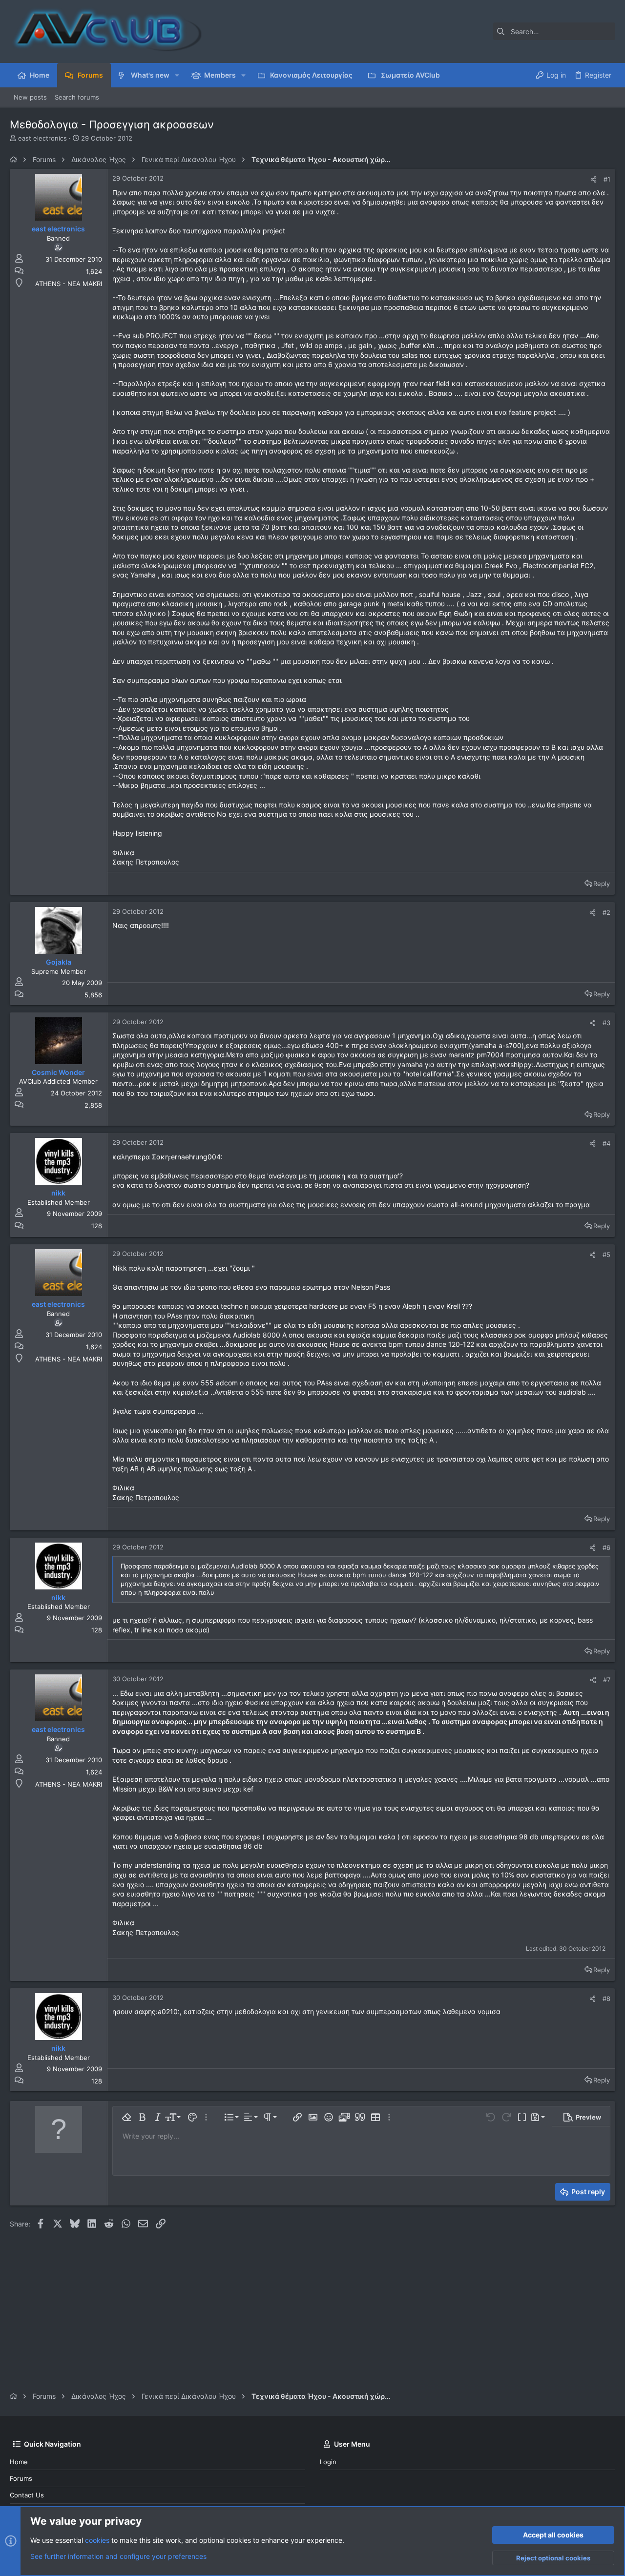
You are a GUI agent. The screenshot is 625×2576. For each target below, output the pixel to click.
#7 (607, 1680)
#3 (606, 1023)
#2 (606, 912)
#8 (606, 1999)
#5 (606, 1255)
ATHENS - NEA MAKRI (69, 284)
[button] (177, 75)
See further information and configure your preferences (118, 2556)
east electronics (42, 138)
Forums (21, 2478)
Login (328, 2462)
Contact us (27, 2495)
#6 (606, 1547)
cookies (97, 2540)
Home (19, 2462)
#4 (606, 1143)
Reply (602, 884)
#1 (607, 179)
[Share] (594, 179)
